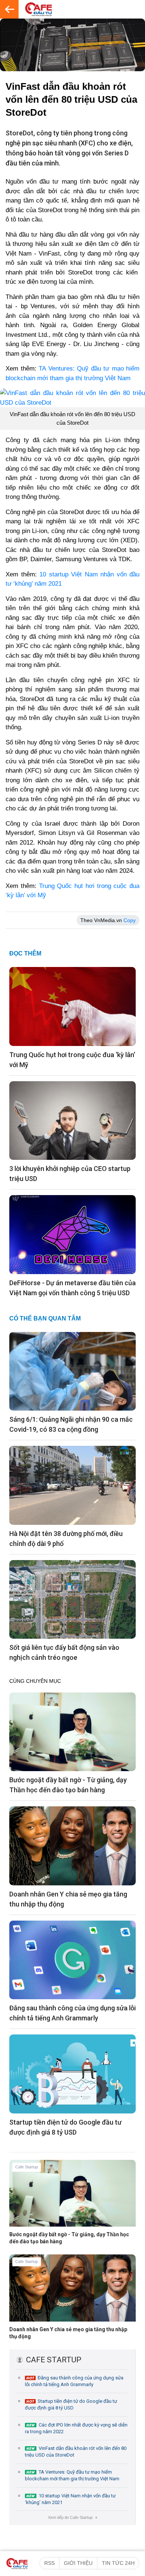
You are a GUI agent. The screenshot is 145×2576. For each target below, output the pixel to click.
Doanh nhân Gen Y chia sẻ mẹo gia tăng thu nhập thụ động (68, 2333)
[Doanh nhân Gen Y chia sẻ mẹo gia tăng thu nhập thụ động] (72, 1845)
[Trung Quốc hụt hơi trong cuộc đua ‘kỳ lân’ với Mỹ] (72, 1006)
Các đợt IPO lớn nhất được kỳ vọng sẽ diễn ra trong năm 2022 (76, 2428)
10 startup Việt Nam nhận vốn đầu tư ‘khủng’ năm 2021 (70, 2499)
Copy (130, 920)
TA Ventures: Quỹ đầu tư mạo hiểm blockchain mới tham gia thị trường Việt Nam (72, 2475)
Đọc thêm (25, 953)
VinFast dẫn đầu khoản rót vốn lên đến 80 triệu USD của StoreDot (76, 2452)
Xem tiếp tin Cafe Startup (72, 2517)
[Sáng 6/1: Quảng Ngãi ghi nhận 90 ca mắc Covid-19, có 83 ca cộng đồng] (72, 1371)
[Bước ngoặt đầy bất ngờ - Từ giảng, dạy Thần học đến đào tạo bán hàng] (72, 1731)
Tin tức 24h (118, 2563)
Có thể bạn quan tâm (45, 1318)
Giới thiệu (78, 2563)
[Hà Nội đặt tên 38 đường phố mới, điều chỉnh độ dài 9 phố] (72, 1485)
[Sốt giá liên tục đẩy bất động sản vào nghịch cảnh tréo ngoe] (72, 1599)
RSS (49, 2563)
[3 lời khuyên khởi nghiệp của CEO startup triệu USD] (72, 1120)
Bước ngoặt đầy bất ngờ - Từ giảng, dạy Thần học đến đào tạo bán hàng (69, 2238)
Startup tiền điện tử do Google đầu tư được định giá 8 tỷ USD (71, 2404)
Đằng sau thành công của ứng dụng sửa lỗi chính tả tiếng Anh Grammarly (74, 2381)
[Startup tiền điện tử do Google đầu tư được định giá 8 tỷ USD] (72, 2073)
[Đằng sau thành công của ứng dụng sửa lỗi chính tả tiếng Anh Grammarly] (72, 1960)
